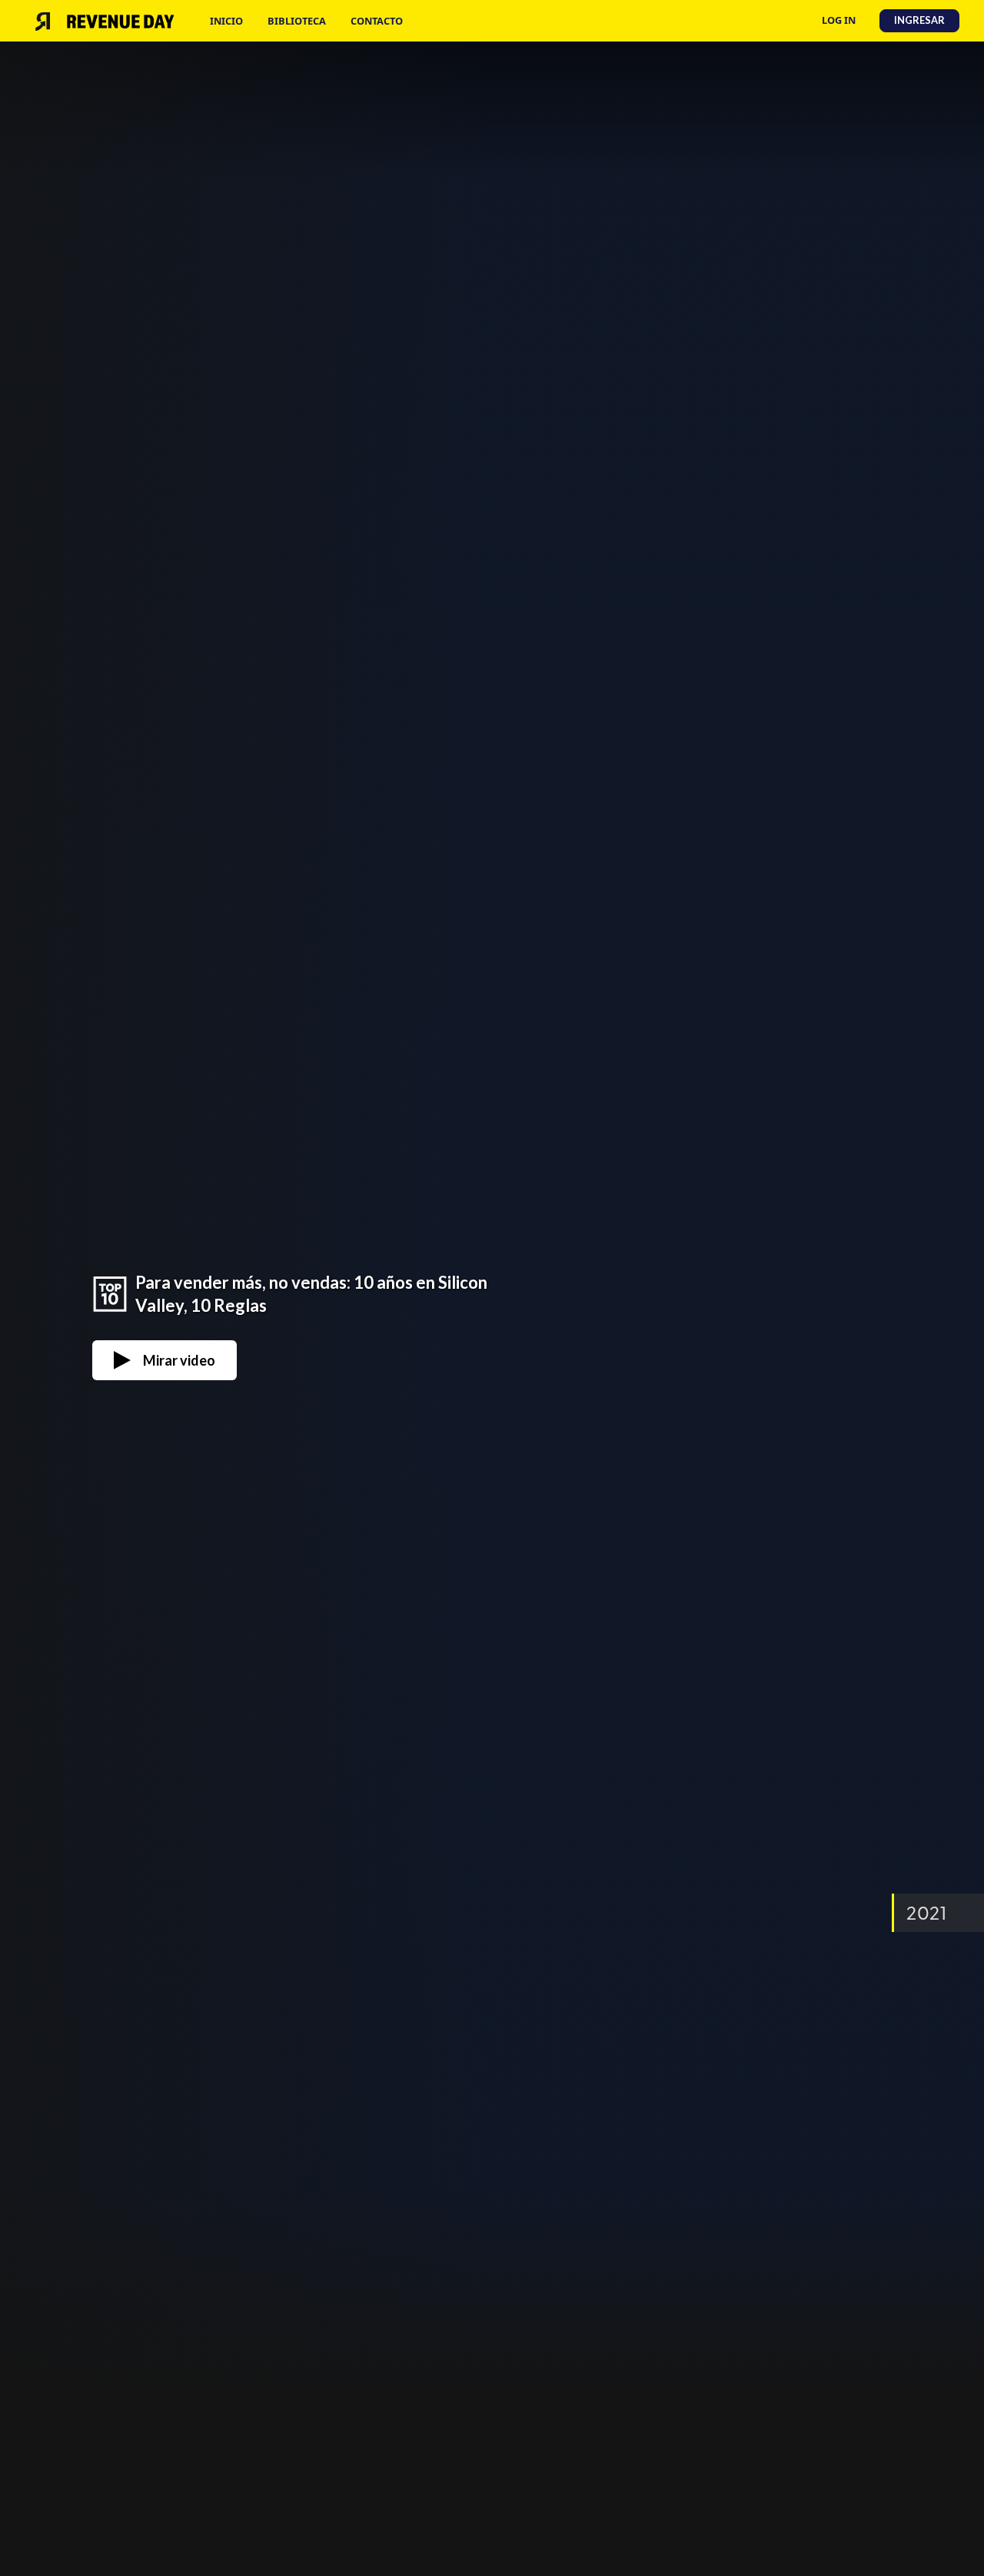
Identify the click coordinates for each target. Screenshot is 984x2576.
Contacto (377, 21)
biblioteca (297, 21)
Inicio (226, 21)
